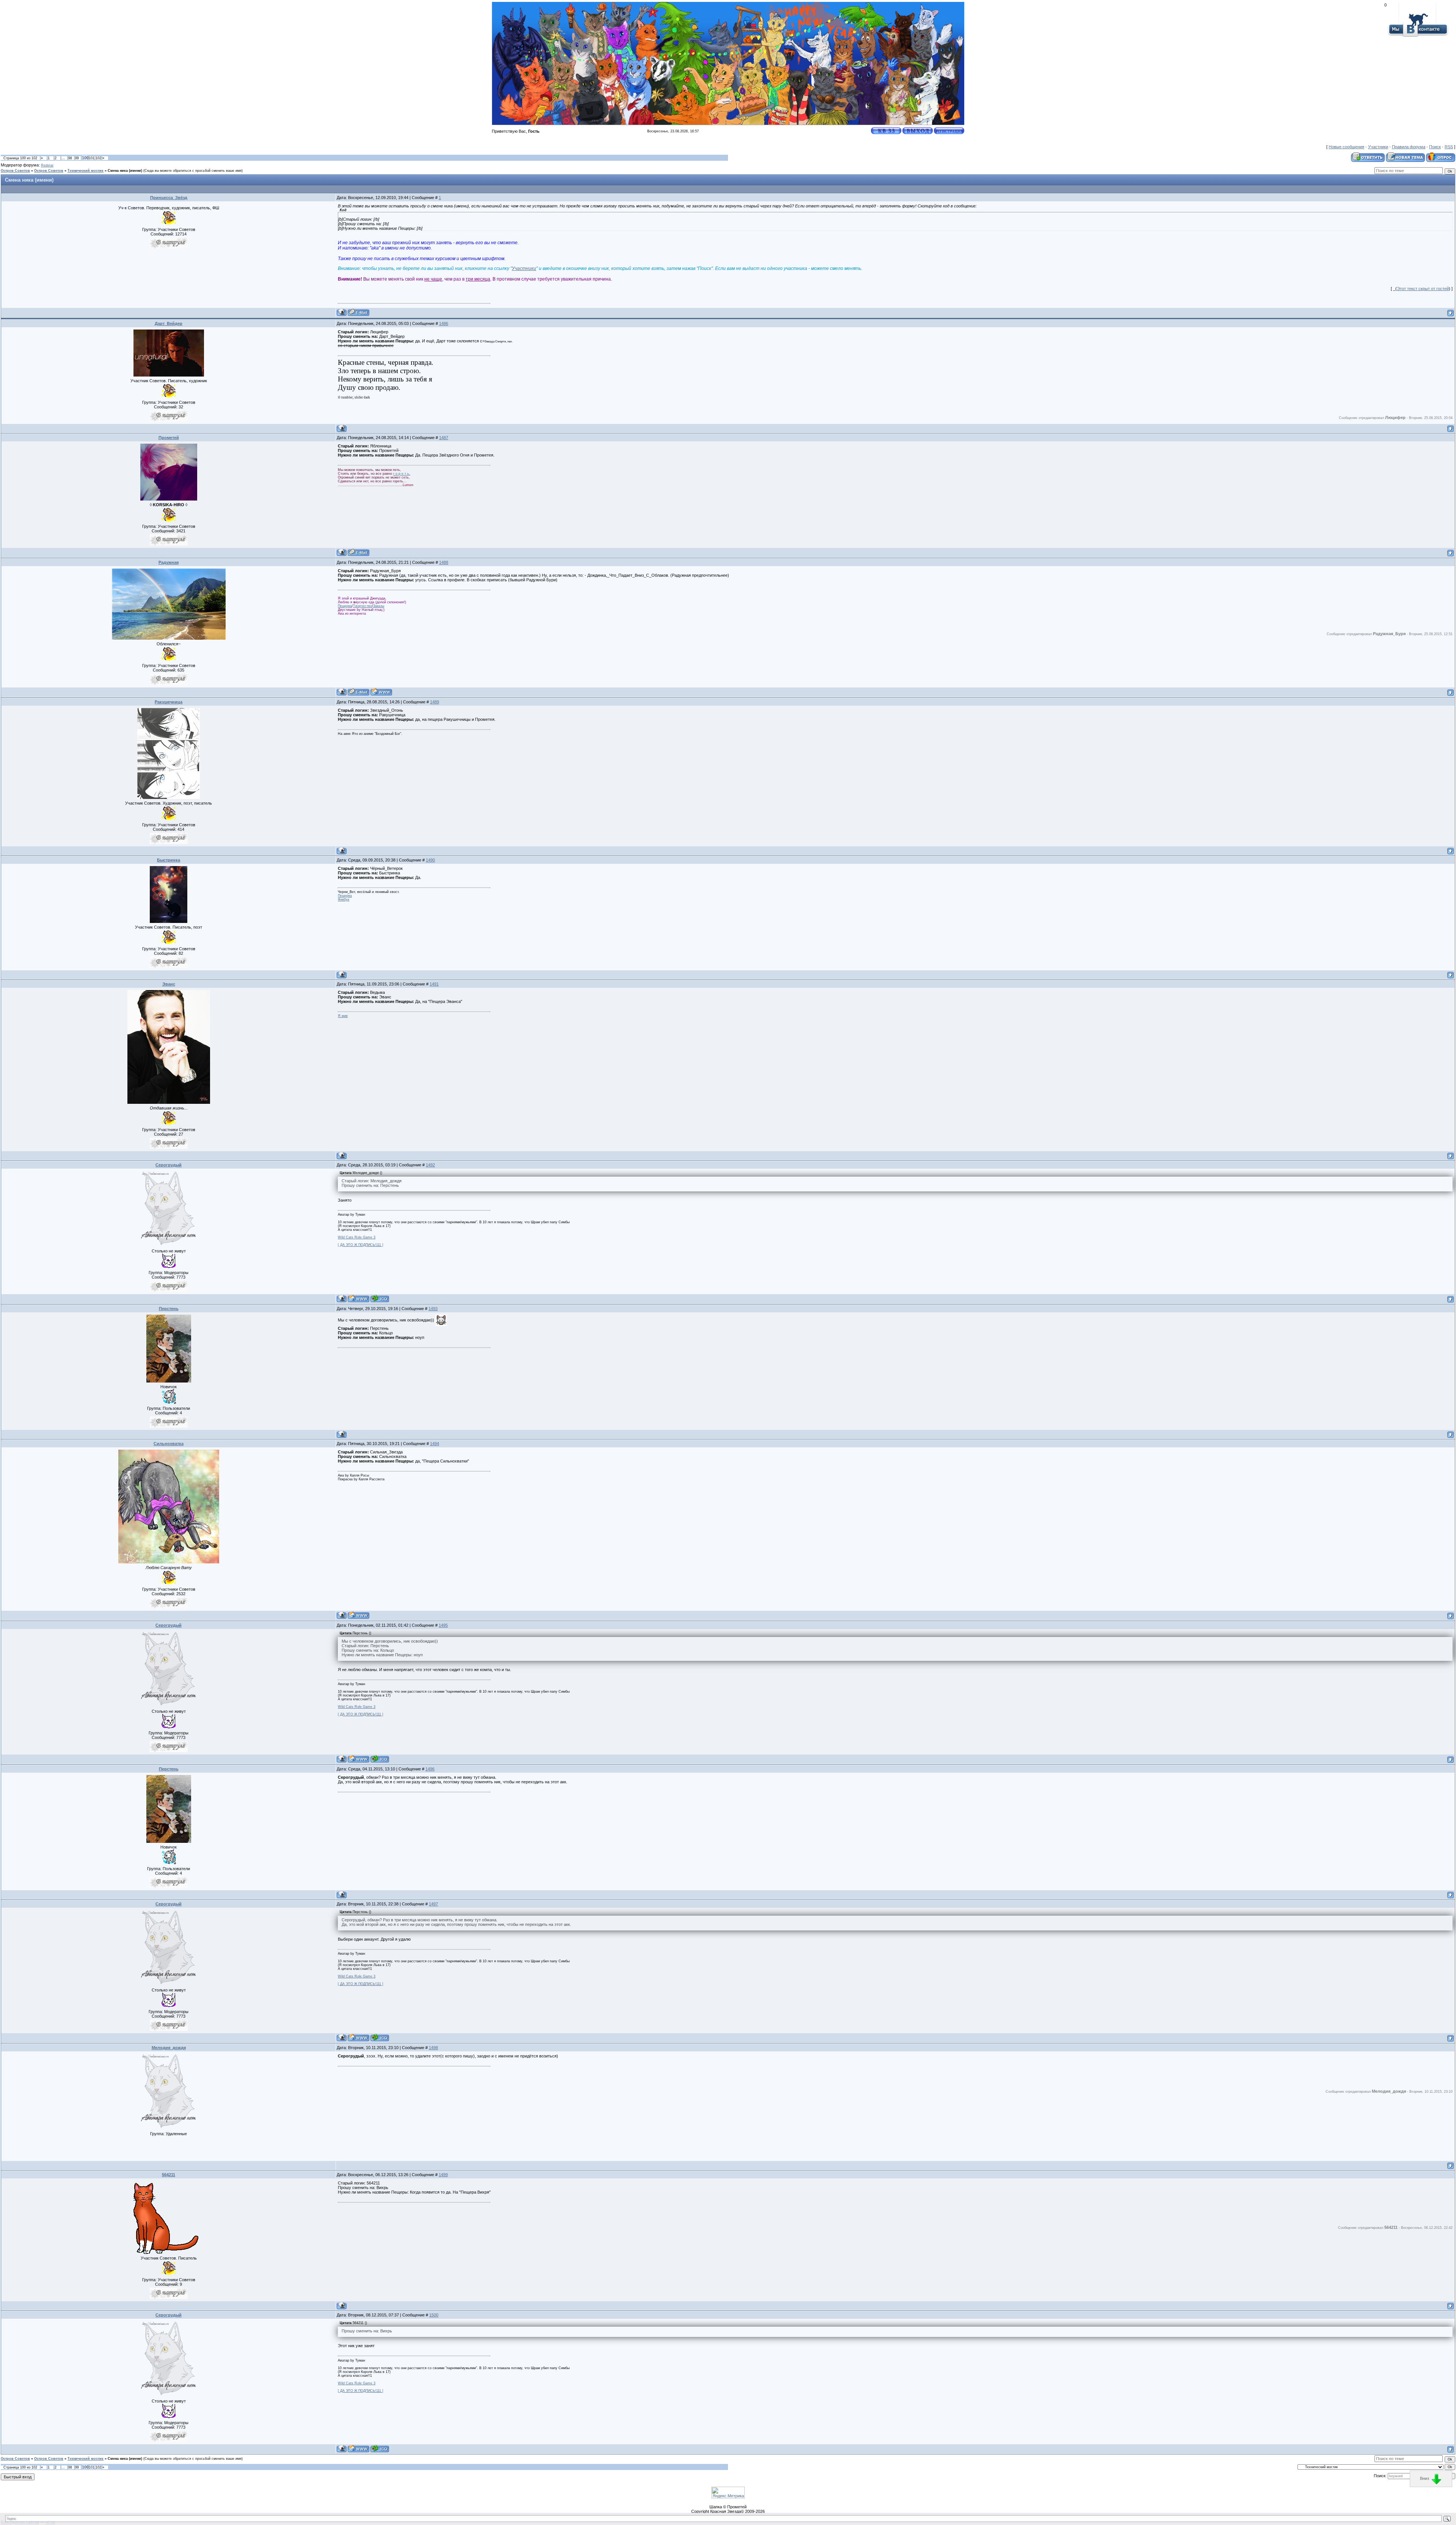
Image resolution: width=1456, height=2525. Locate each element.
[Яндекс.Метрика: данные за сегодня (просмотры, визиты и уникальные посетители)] (728, 2493)
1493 (433, 1309)
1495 (443, 1625)
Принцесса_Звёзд (169, 198)
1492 (430, 1165)
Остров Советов (15, 171)
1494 (435, 1444)
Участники (1378, 147)
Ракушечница (169, 702)
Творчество (362, 606)
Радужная (169, 562)
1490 (430, 860)
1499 (443, 2175)
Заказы (379, 606)
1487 (444, 438)
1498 (433, 2048)
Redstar (47, 165)
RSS (1449, 147)
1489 (435, 702)
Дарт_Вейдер (169, 323)
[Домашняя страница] (381, 692)
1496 (430, 1769)
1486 (444, 323)
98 (70, 158)
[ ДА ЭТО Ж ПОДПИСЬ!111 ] (361, 1245)
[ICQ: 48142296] (380, 1299)
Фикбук (344, 899)
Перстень (169, 1309)
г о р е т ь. (402, 474)
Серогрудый (169, 1165)
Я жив (343, 1016)
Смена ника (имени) (125, 171)
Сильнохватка (169, 1444)
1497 (433, 1904)
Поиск (1435, 147)
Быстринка (169, 860)
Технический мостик (86, 171)
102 (98, 158)
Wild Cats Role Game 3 (357, 1237)
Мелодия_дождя (169, 2048)
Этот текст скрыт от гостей (1423, 289)
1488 (444, 562)
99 (77, 158)
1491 (434, 984)
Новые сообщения (1346, 147)
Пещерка (345, 606)
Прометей (169, 438)
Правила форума (1409, 147)
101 (92, 158)
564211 (169, 2175)
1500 (434, 2315)
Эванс (169, 984)
